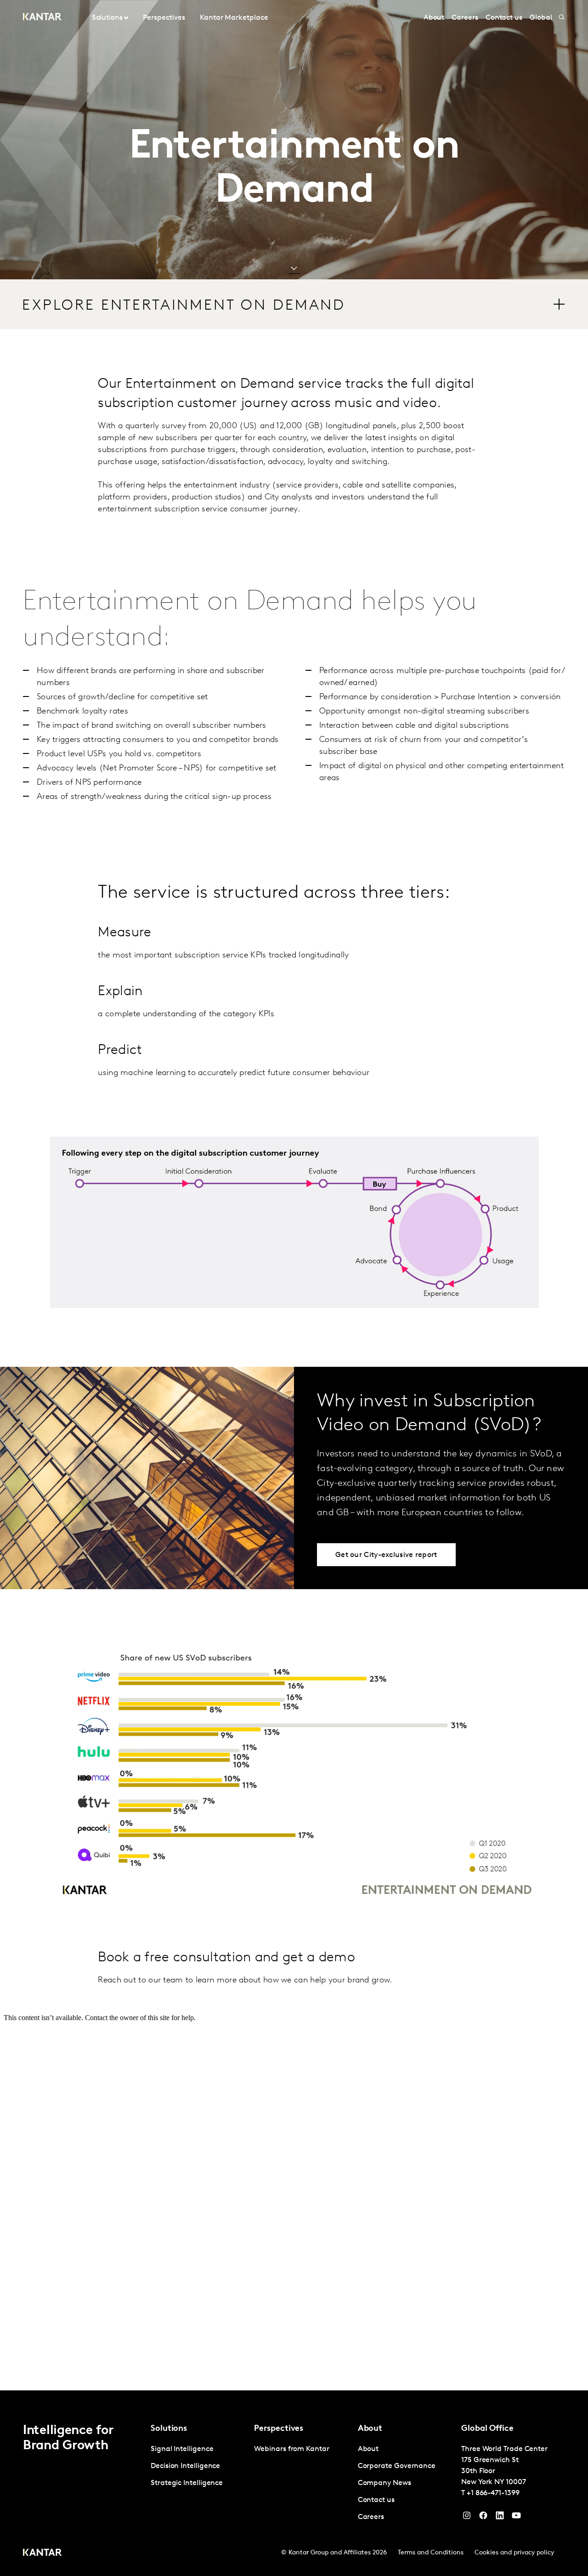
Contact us (504, 18)
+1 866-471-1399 (493, 2493)
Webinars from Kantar (291, 2449)
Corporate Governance (397, 2466)
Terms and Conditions (431, 2553)
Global (541, 18)
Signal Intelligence (182, 2449)
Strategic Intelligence (187, 2483)
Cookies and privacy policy (514, 2553)
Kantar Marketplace (234, 18)
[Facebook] (483, 2518)
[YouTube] (500, 2518)
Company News (384, 2483)
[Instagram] (467, 2518)
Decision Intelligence (185, 2466)
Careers (465, 18)
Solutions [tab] (107, 18)
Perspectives (164, 18)
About (434, 18)
